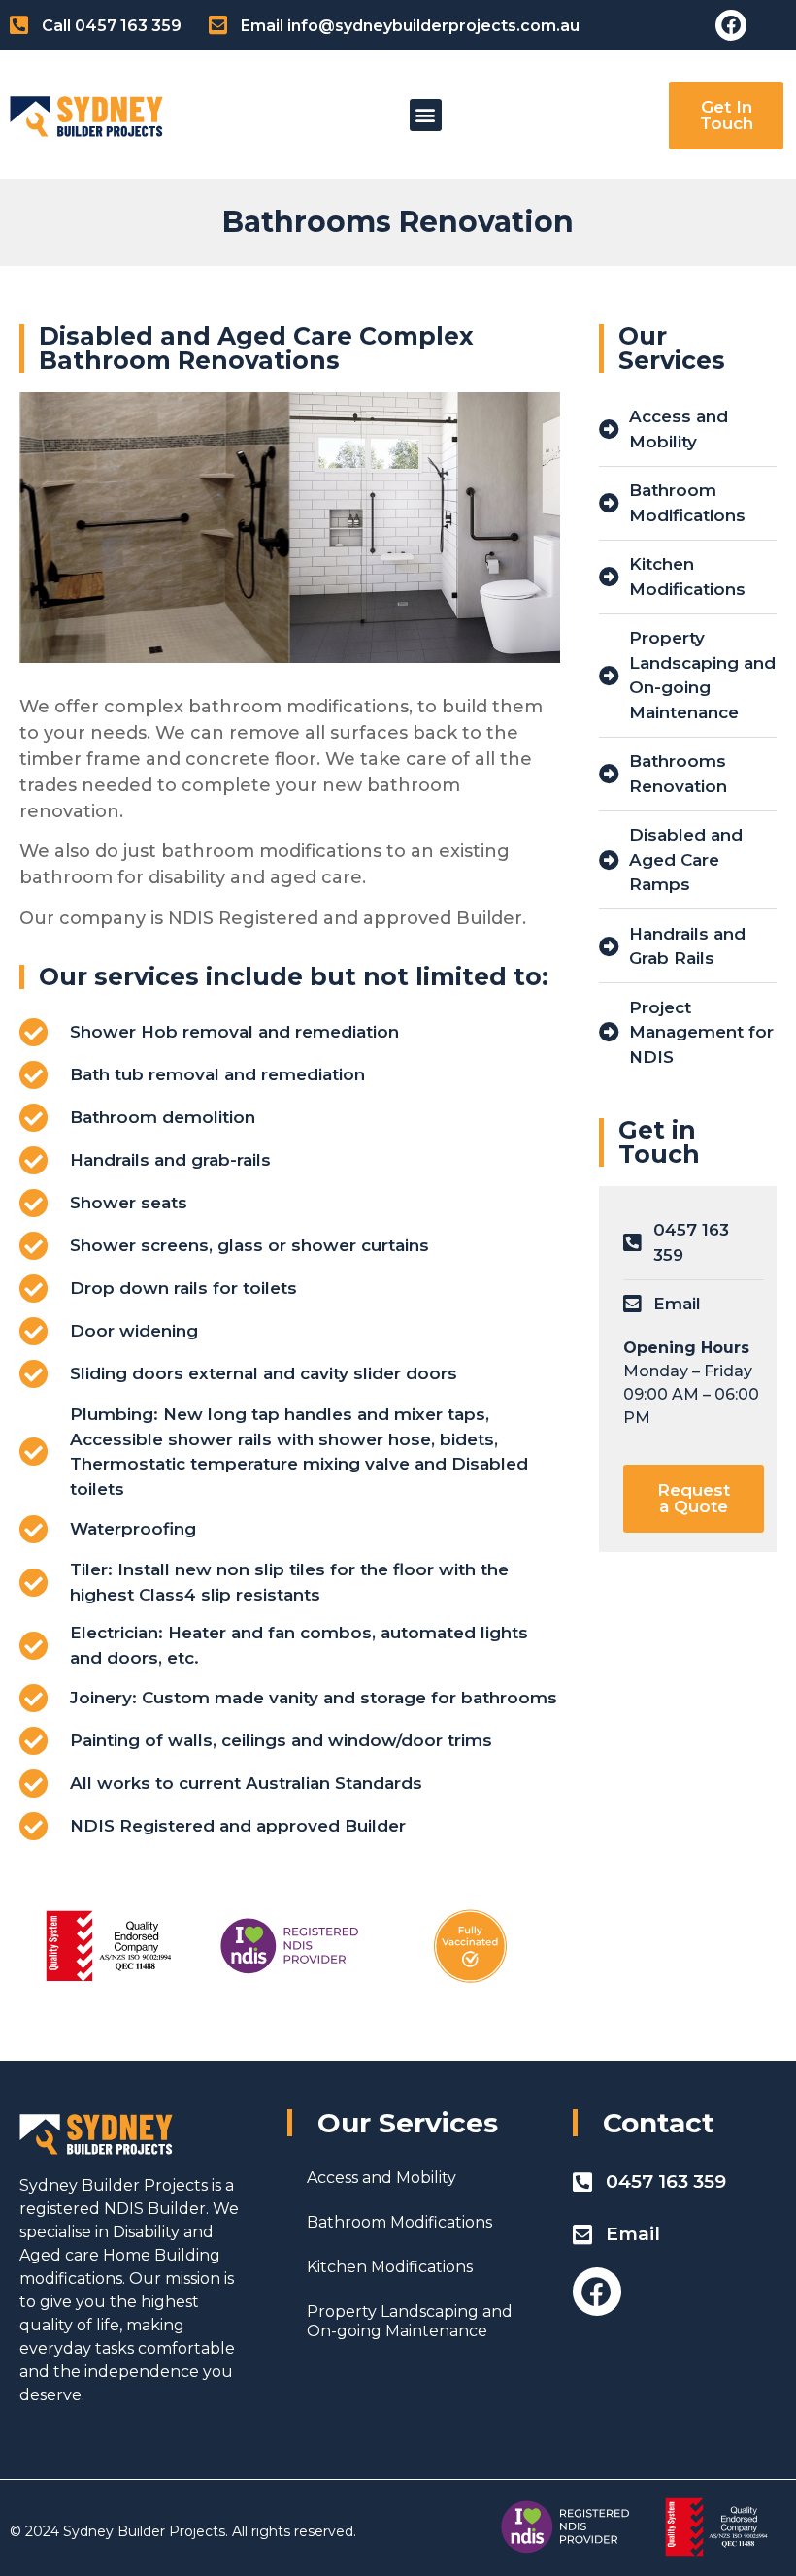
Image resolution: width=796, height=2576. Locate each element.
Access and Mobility (381, 2178)
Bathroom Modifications (399, 2222)
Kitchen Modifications (390, 2267)
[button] (426, 115)
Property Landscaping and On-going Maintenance (410, 2321)
